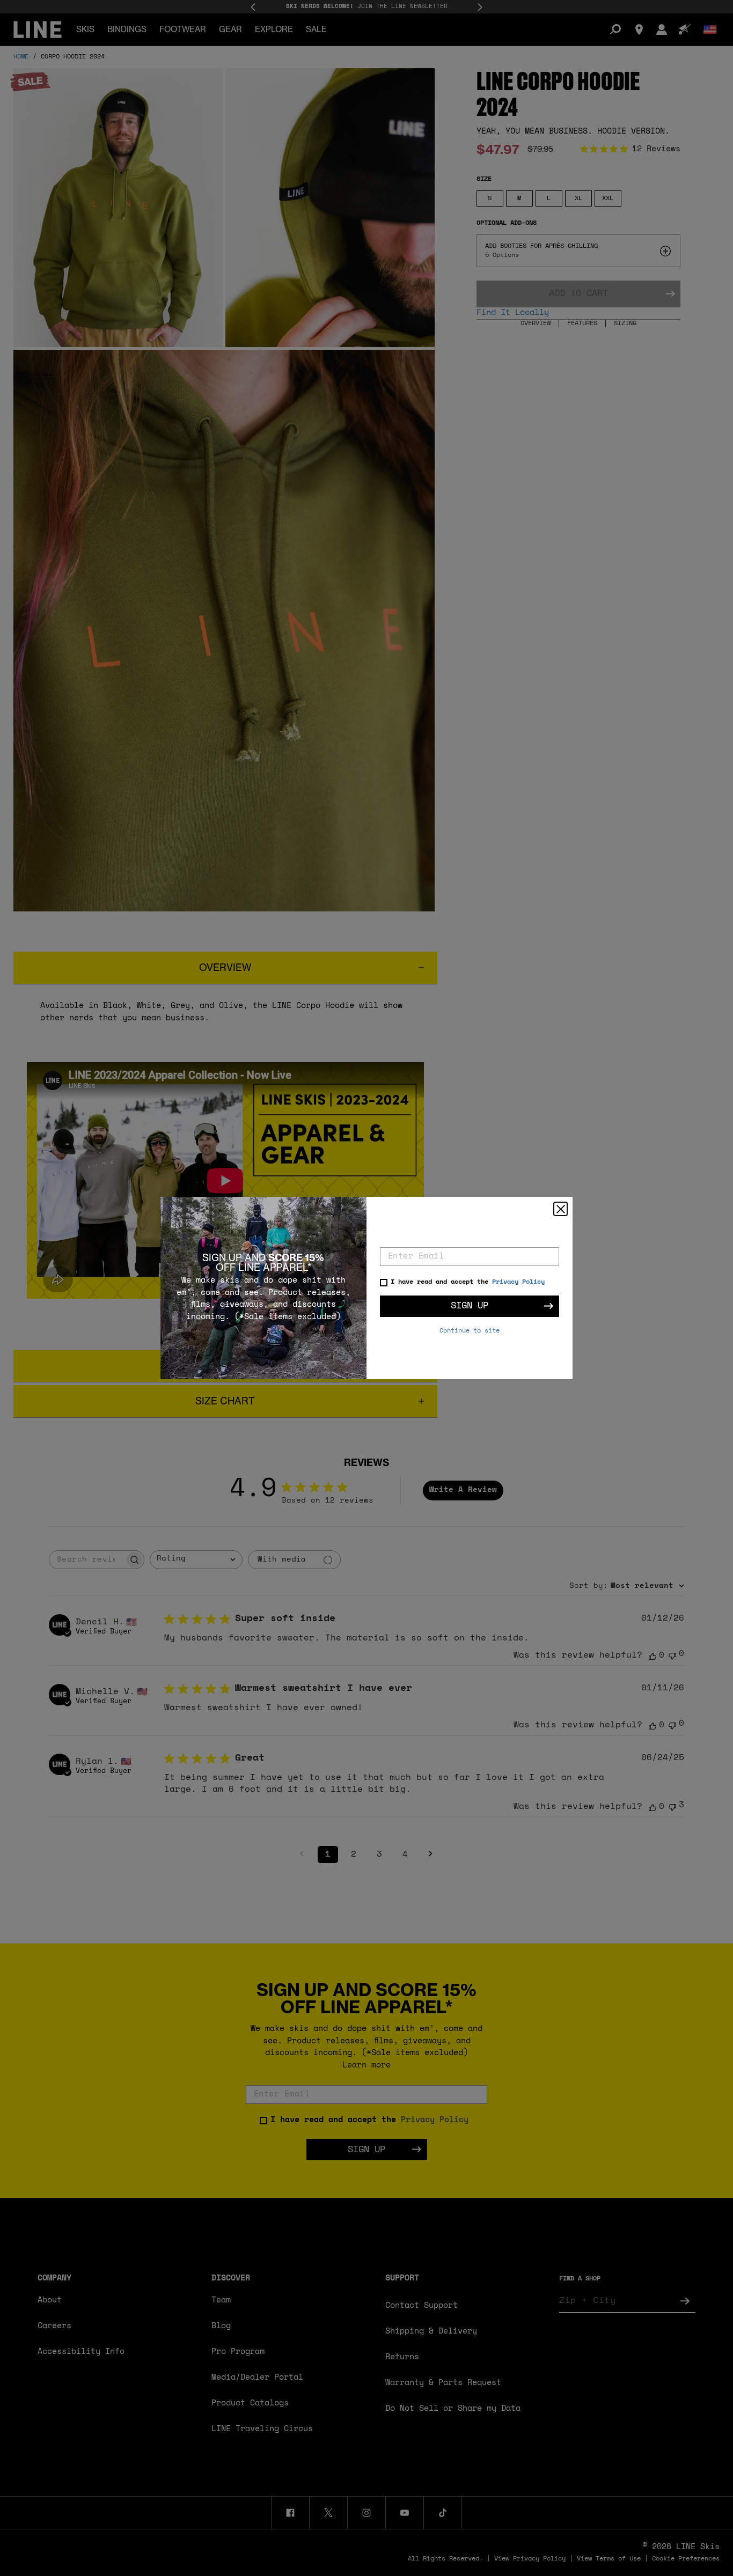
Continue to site (470, 1331)
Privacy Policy (518, 1282)
